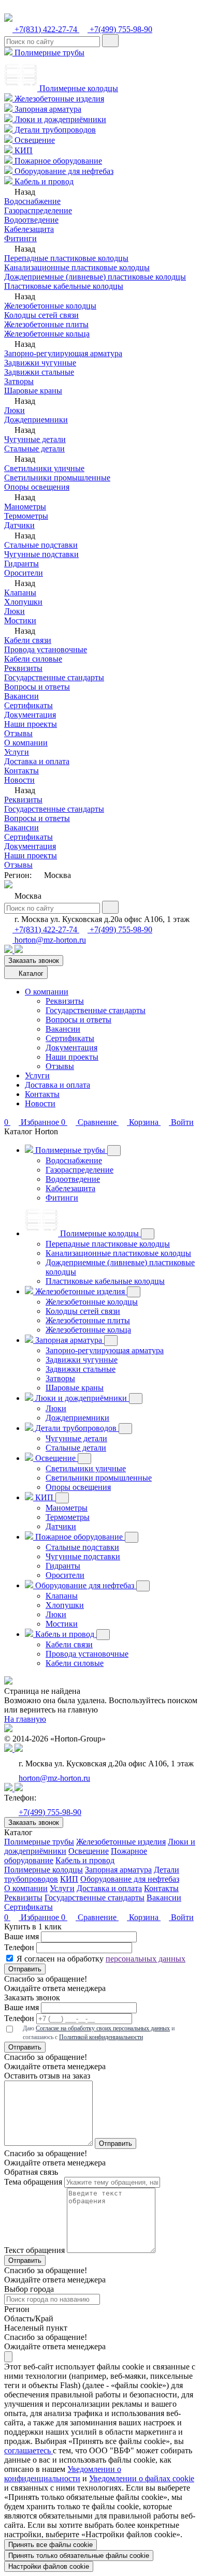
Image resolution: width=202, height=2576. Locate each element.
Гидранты (21, 563)
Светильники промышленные (57, 478)
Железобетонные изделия (58, 99)
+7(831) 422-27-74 (46, 29)
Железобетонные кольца (47, 334)
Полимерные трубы (48, 53)
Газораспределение (38, 210)
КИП (23, 150)
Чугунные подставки (41, 554)
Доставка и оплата (37, 761)
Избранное (33, 1917)
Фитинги (20, 238)
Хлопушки (23, 602)
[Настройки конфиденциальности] (8, 2357)
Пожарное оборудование (57, 161)
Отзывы (18, 733)
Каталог (30, 974)
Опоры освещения (37, 487)
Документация (30, 715)
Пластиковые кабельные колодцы (64, 286)
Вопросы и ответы (37, 687)
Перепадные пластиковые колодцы (66, 258)
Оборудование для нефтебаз (63, 171)
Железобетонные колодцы (50, 306)
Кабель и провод (43, 181)
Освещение (34, 140)
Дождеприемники (36, 420)
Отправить (25, 1969)
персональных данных (146, 1959)
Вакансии (21, 696)
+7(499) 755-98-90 (120, 29)
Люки (15, 410)
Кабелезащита (29, 229)
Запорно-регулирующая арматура (63, 353)
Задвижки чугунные (40, 363)
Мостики (20, 620)
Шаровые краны (33, 391)
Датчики (19, 525)
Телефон (19, 1947)
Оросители (24, 573)
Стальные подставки (41, 545)
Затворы (19, 381)
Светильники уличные (44, 468)
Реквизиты (23, 668)
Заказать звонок (34, 961)
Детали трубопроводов (54, 130)
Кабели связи (28, 640)
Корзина (144, 1917)
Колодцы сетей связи (41, 315)
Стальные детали (34, 449)
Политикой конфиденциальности (101, 2037)
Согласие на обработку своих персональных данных (103, 2028)
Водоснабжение (32, 201)
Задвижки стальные (39, 372)
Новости (19, 780)
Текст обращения (34, 2250)
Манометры (25, 507)
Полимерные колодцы (78, 88)
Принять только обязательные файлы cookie (79, 2556)
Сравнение (90, 1917)
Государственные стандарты (54, 677)
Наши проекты (31, 724)
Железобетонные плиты (46, 324)
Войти (181, 1917)
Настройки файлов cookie (49, 2566)
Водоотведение (31, 220)
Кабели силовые (33, 659)
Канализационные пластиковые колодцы (77, 267)
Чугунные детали (35, 439)
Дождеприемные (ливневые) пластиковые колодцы (95, 277)
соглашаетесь (28, 2450)
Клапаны (20, 592)
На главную (25, 1719)
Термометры (26, 516)
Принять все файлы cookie (51, 2545)
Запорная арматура (47, 109)
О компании (26, 743)
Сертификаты (28, 705)
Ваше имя (21, 1936)
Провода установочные (46, 649)
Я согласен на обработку (101, 1959)
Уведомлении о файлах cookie (142, 2478)
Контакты (21, 771)
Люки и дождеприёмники (59, 119)
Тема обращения (33, 2182)
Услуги (17, 752)
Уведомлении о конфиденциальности (63, 2474)
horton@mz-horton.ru (49, 940)
